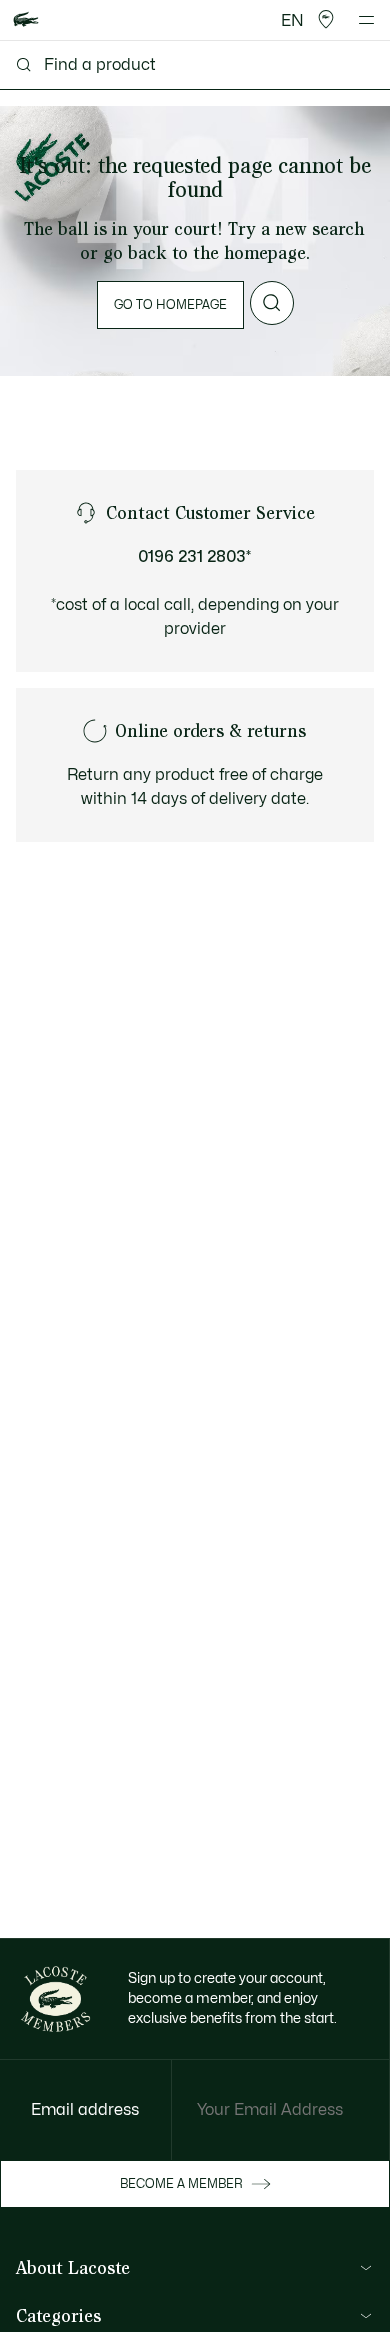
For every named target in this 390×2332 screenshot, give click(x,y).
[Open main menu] (366, 20)
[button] (326, 20)
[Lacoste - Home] (26, 20)
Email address (85, 2110)
